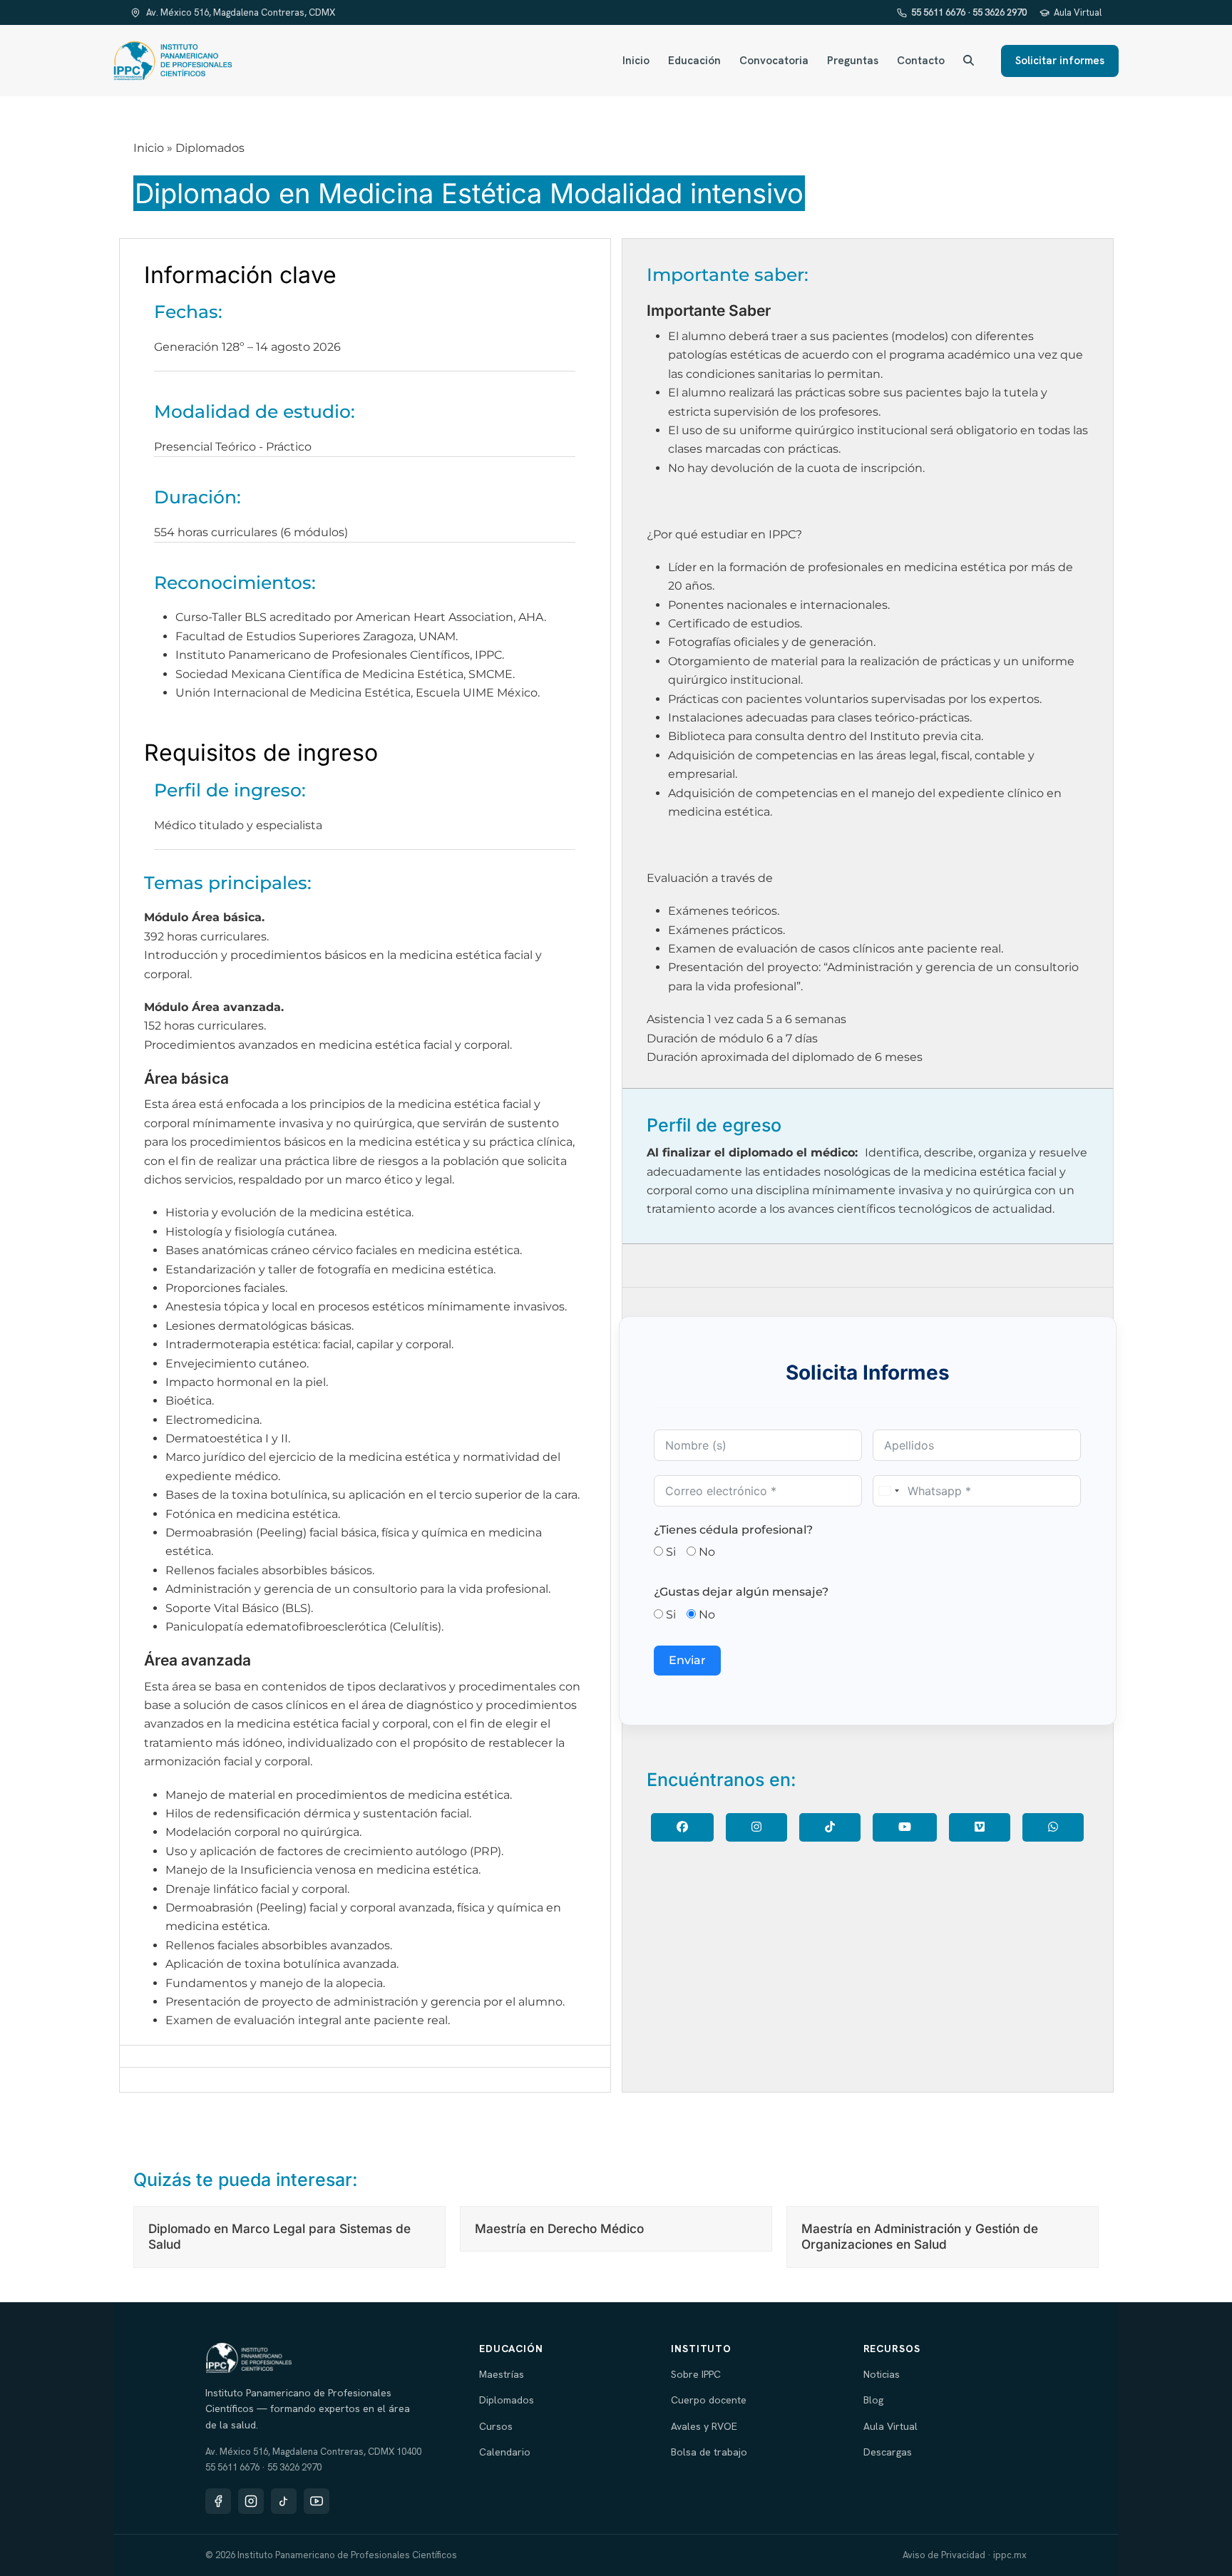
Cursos (496, 2426)
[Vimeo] (980, 1827)
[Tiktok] (830, 1827)
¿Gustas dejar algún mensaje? (741, 1592)
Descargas (888, 2452)
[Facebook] (682, 1827)
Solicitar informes (1060, 61)
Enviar (687, 1660)
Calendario (505, 2452)
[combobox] (888, 1491)
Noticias (882, 2374)
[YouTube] (905, 1827)
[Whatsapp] (1053, 1827)
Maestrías (502, 2374)
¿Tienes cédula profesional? (733, 1530)
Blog (873, 2400)
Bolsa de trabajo (709, 2452)
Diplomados (507, 2400)
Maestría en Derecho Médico (559, 2228)
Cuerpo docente (709, 2400)
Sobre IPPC (696, 2374)
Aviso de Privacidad (944, 2555)
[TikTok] (284, 2501)
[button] (969, 61)
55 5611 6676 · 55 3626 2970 (969, 12)
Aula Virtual (1078, 12)
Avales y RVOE (704, 2426)
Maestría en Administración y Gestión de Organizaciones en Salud (920, 2236)
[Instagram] (756, 1827)
